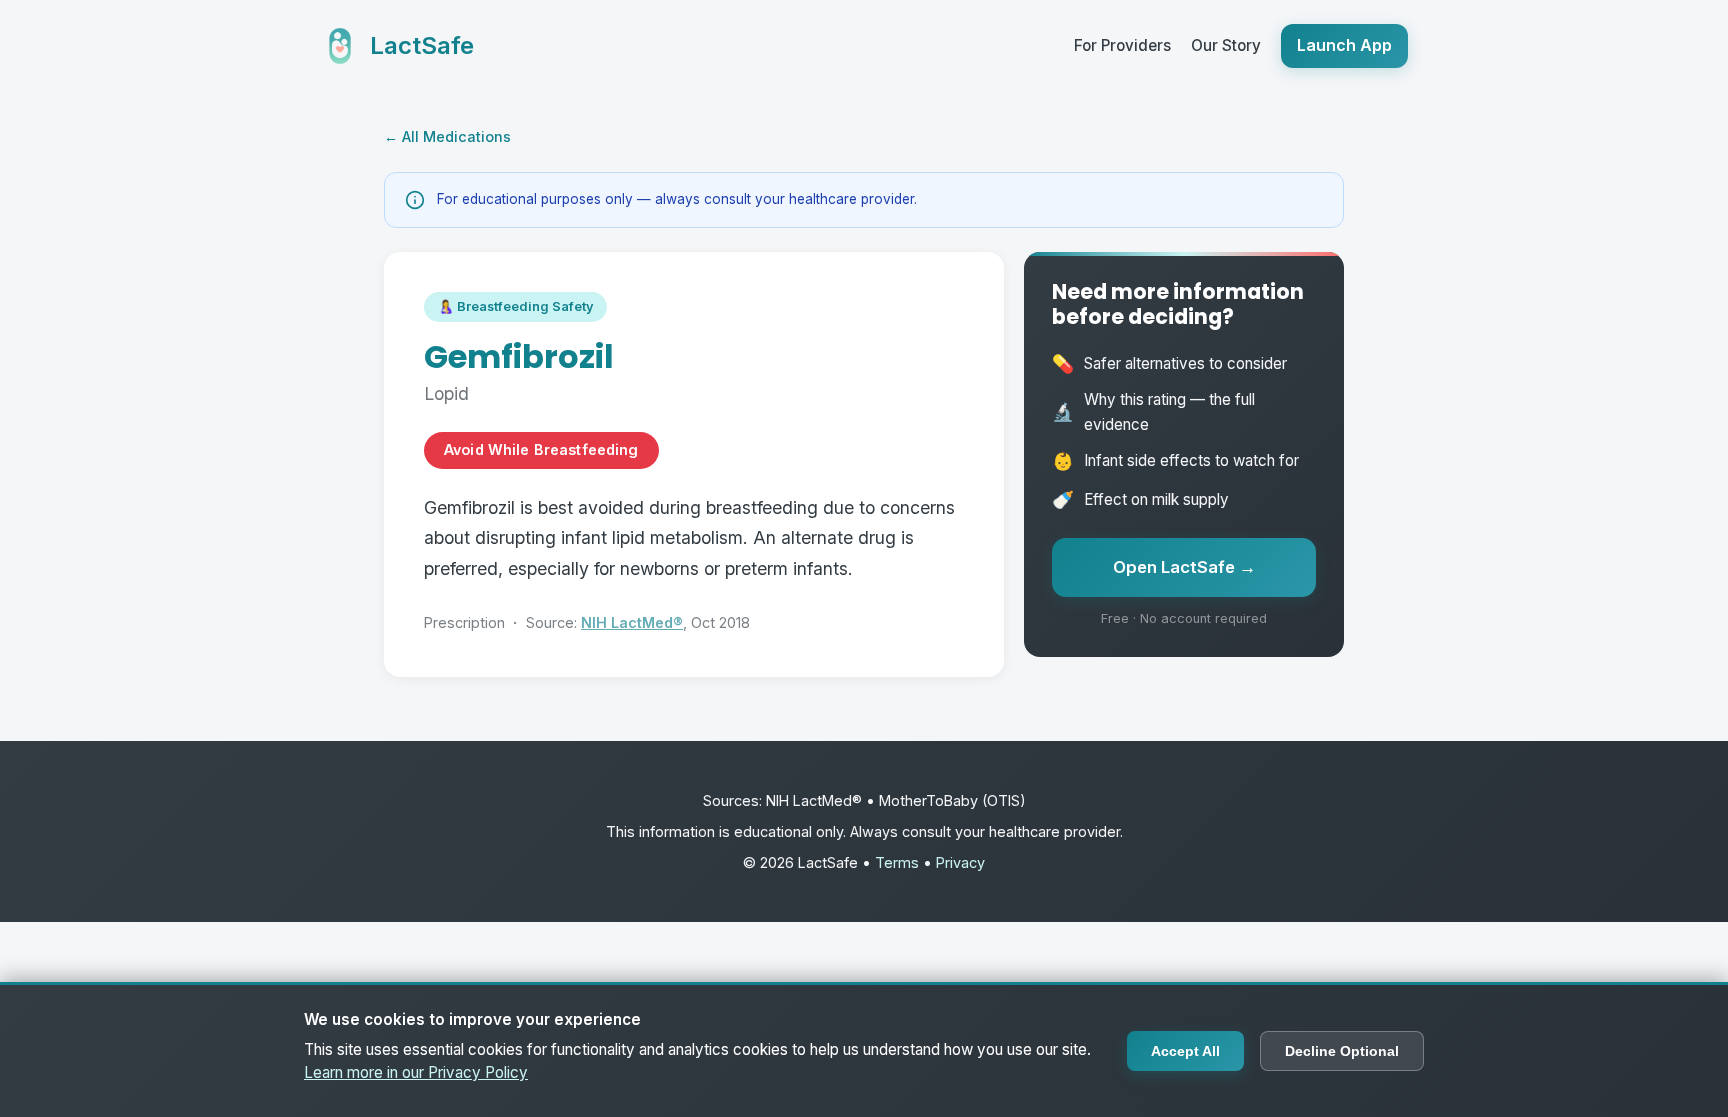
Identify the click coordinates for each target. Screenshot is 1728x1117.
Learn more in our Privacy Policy (416, 1072)
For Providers (1122, 45)
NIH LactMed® (632, 622)
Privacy (960, 862)
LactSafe (422, 45)
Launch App (1344, 45)
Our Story (1226, 45)
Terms (897, 862)
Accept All (1185, 1051)
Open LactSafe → (1184, 567)
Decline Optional (1342, 1051)
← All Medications (447, 136)
